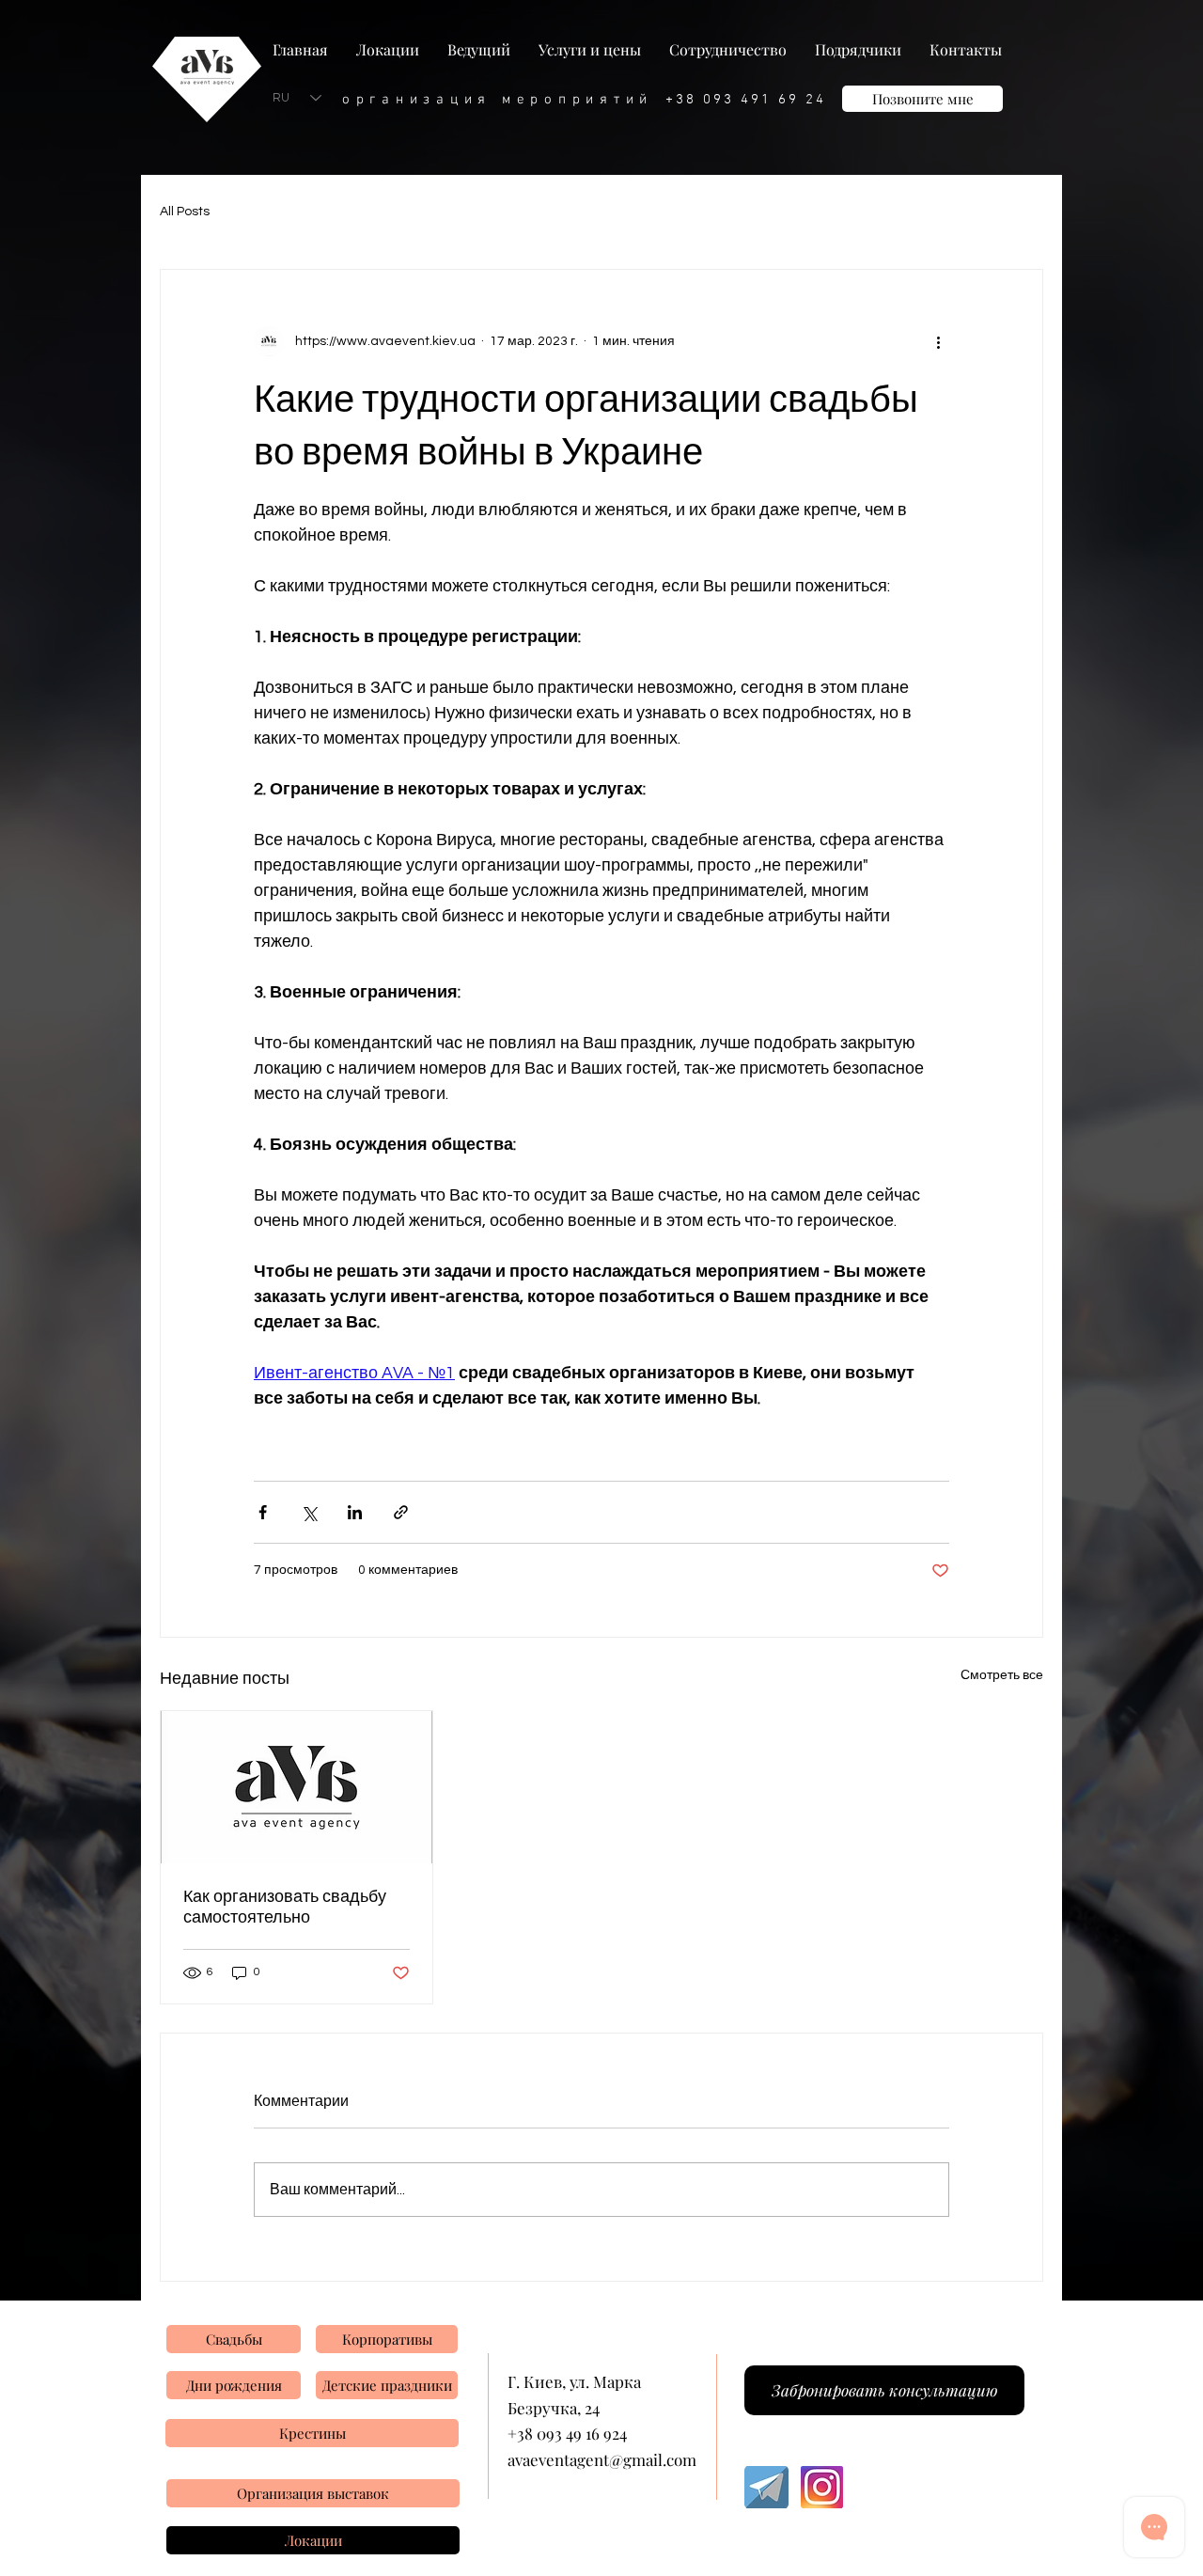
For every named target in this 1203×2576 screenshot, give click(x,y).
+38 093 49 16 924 (567, 2433)
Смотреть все (1002, 1675)
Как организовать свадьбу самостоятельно (285, 1907)
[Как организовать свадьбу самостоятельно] (297, 1787)
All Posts (185, 212)
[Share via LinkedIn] (355, 1512)
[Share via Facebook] (263, 1512)
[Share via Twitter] (309, 1512)
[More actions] (938, 341)
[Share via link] (401, 1512)
